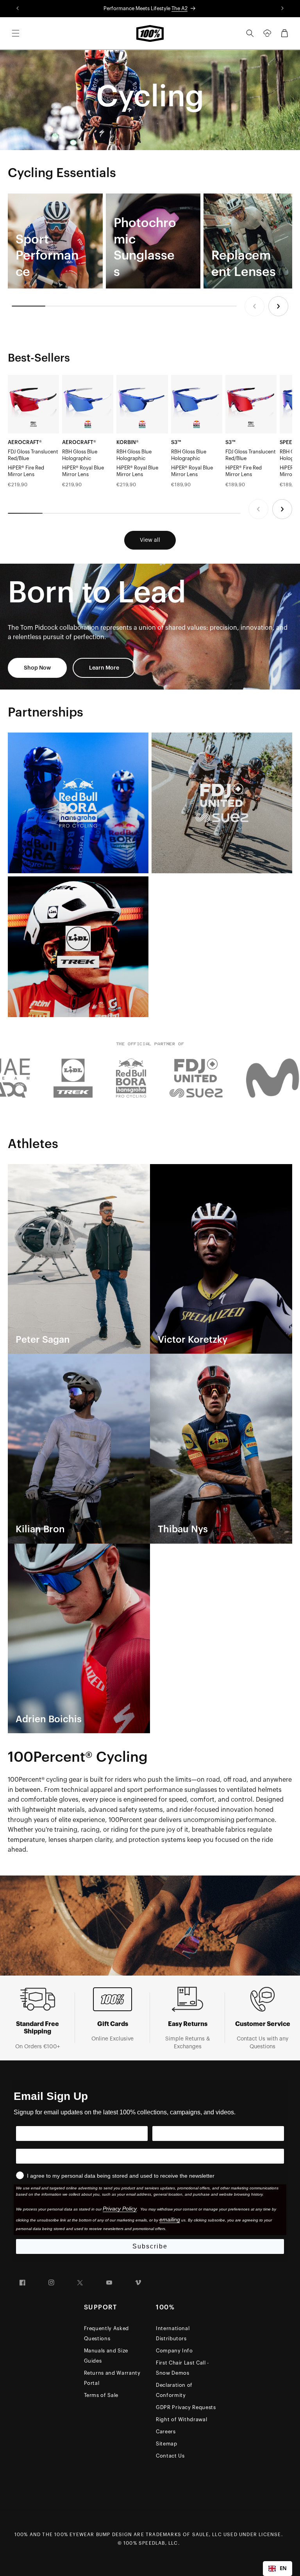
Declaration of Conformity (174, 2390)
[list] (150, 241)
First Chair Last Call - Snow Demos (182, 2368)
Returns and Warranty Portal (112, 2378)
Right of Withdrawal (181, 2419)
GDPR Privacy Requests (186, 2407)
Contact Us (170, 2456)
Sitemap (167, 2444)
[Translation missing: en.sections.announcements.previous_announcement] (18, 9)
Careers (166, 2432)
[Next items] (278, 306)
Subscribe (150, 2246)
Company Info (174, 2351)
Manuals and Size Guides (106, 2356)
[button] (16, 33)
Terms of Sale (101, 2395)
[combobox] (278, 2569)
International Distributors (173, 2333)
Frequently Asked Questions (106, 2333)
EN (283, 2568)
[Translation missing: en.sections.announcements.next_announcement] (282, 9)
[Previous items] (254, 306)
